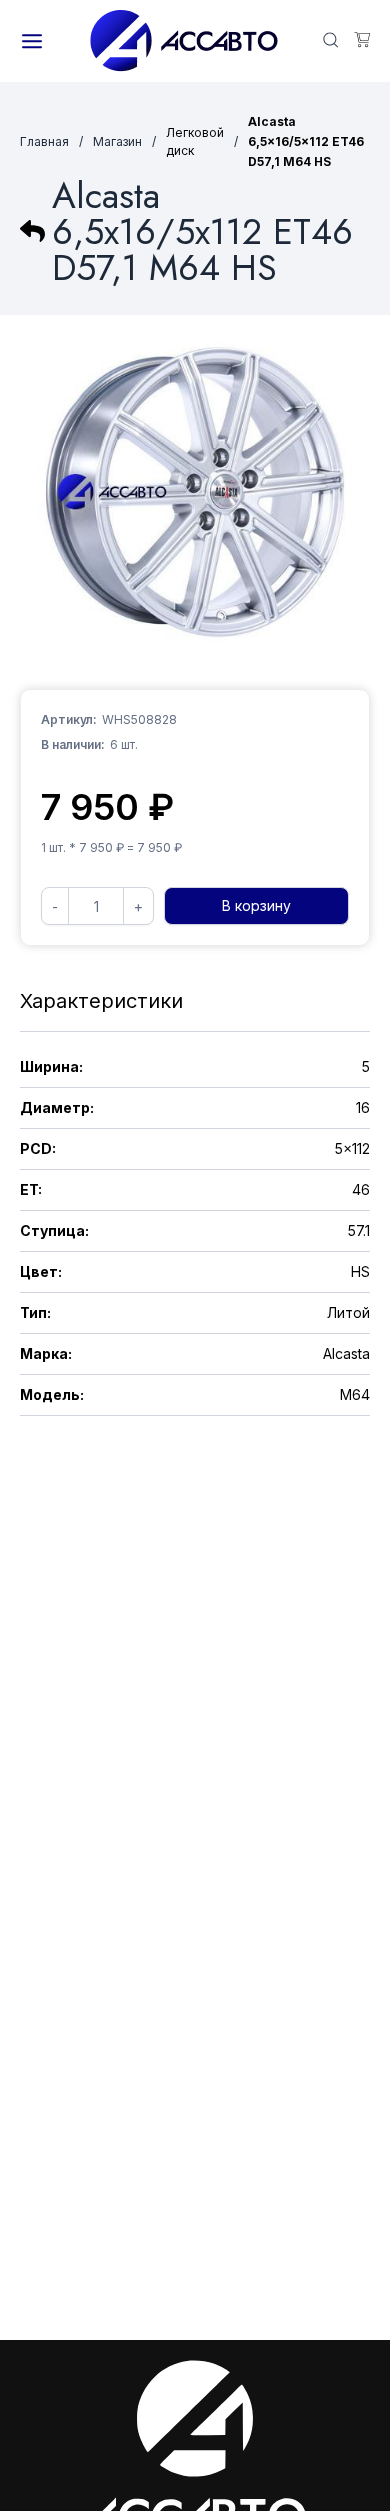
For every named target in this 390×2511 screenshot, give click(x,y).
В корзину (256, 905)
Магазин (117, 141)
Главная (44, 141)
